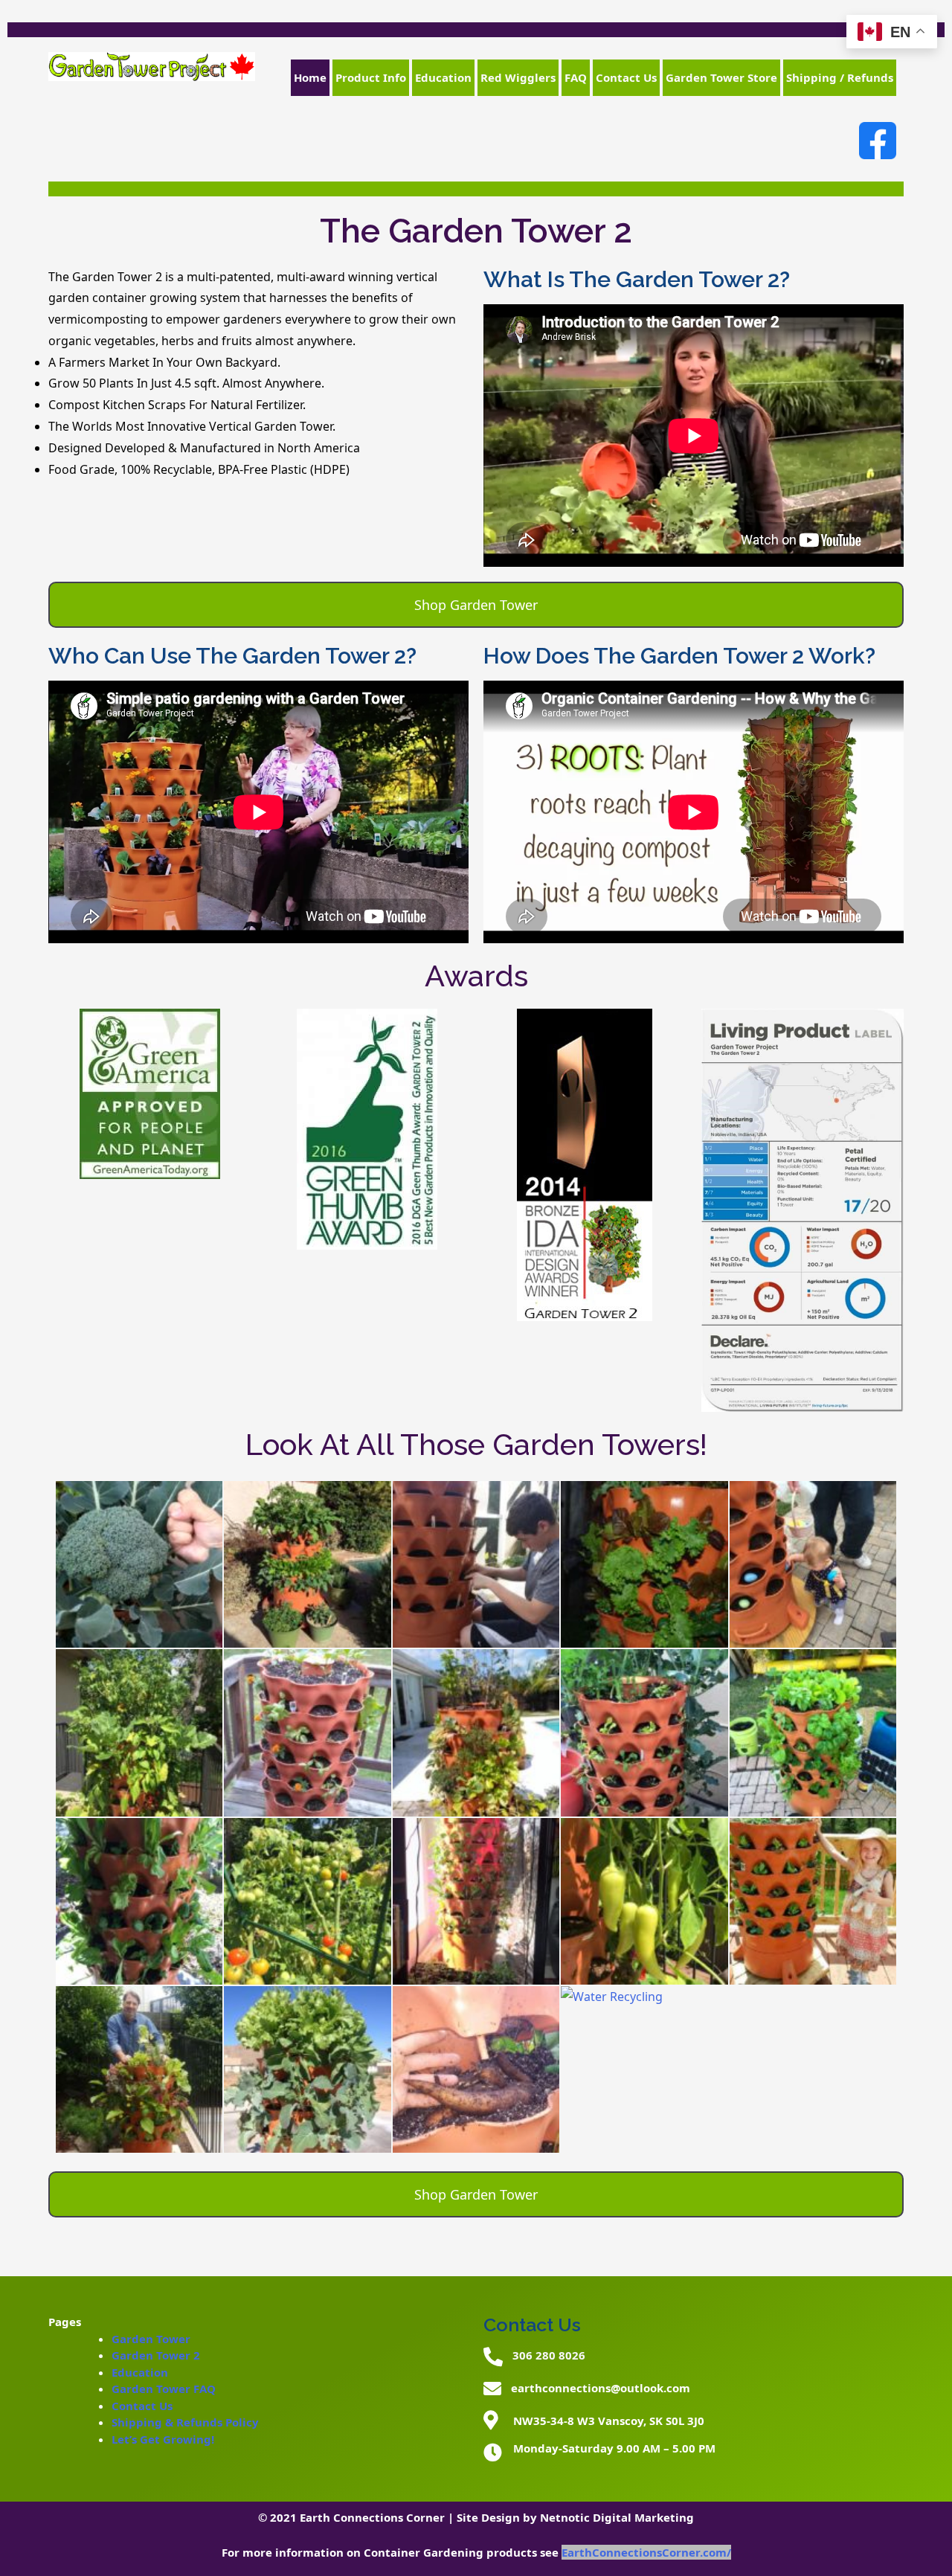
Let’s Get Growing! (163, 2439)
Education (140, 2372)
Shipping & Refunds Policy (185, 2422)
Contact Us (142, 2406)
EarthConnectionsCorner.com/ (646, 2552)
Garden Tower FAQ (164, 2389)
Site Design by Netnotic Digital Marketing (575, 2517)
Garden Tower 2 (156, 2355)
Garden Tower (151, 2339)
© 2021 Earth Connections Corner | (357, 2517)
